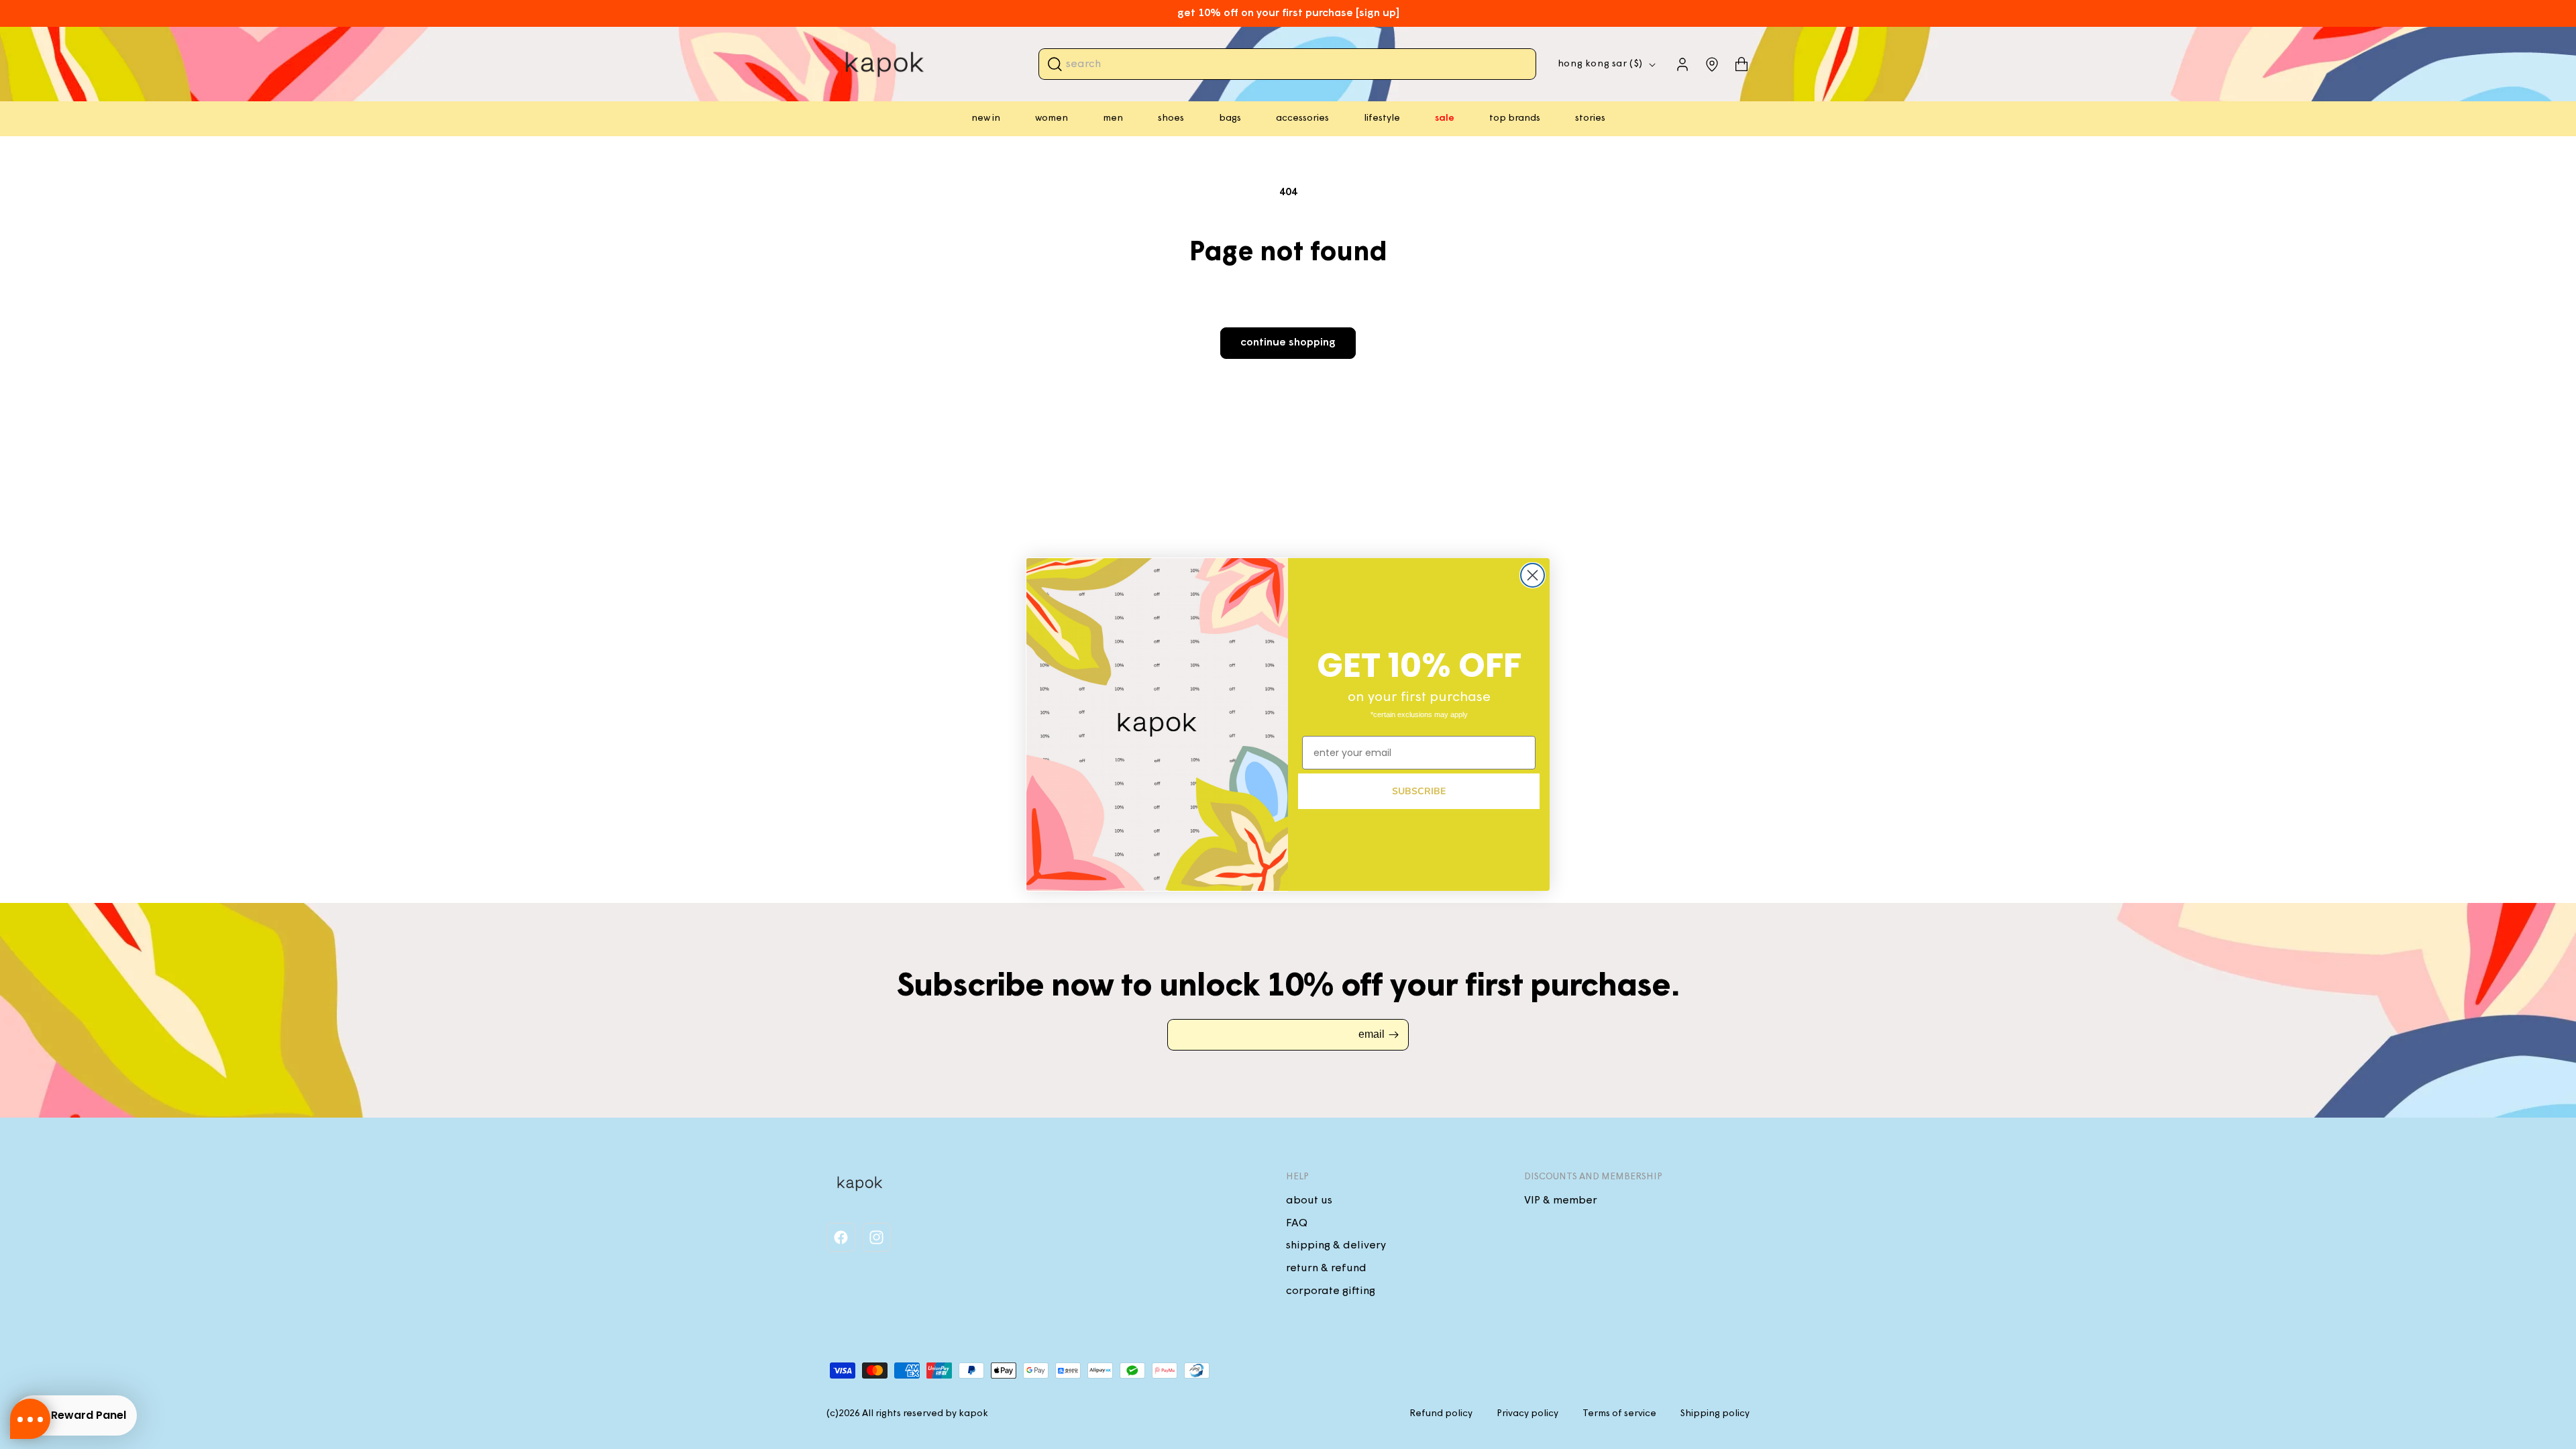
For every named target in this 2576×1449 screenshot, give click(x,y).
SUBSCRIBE (1419, 791)
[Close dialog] (1533, 575)
